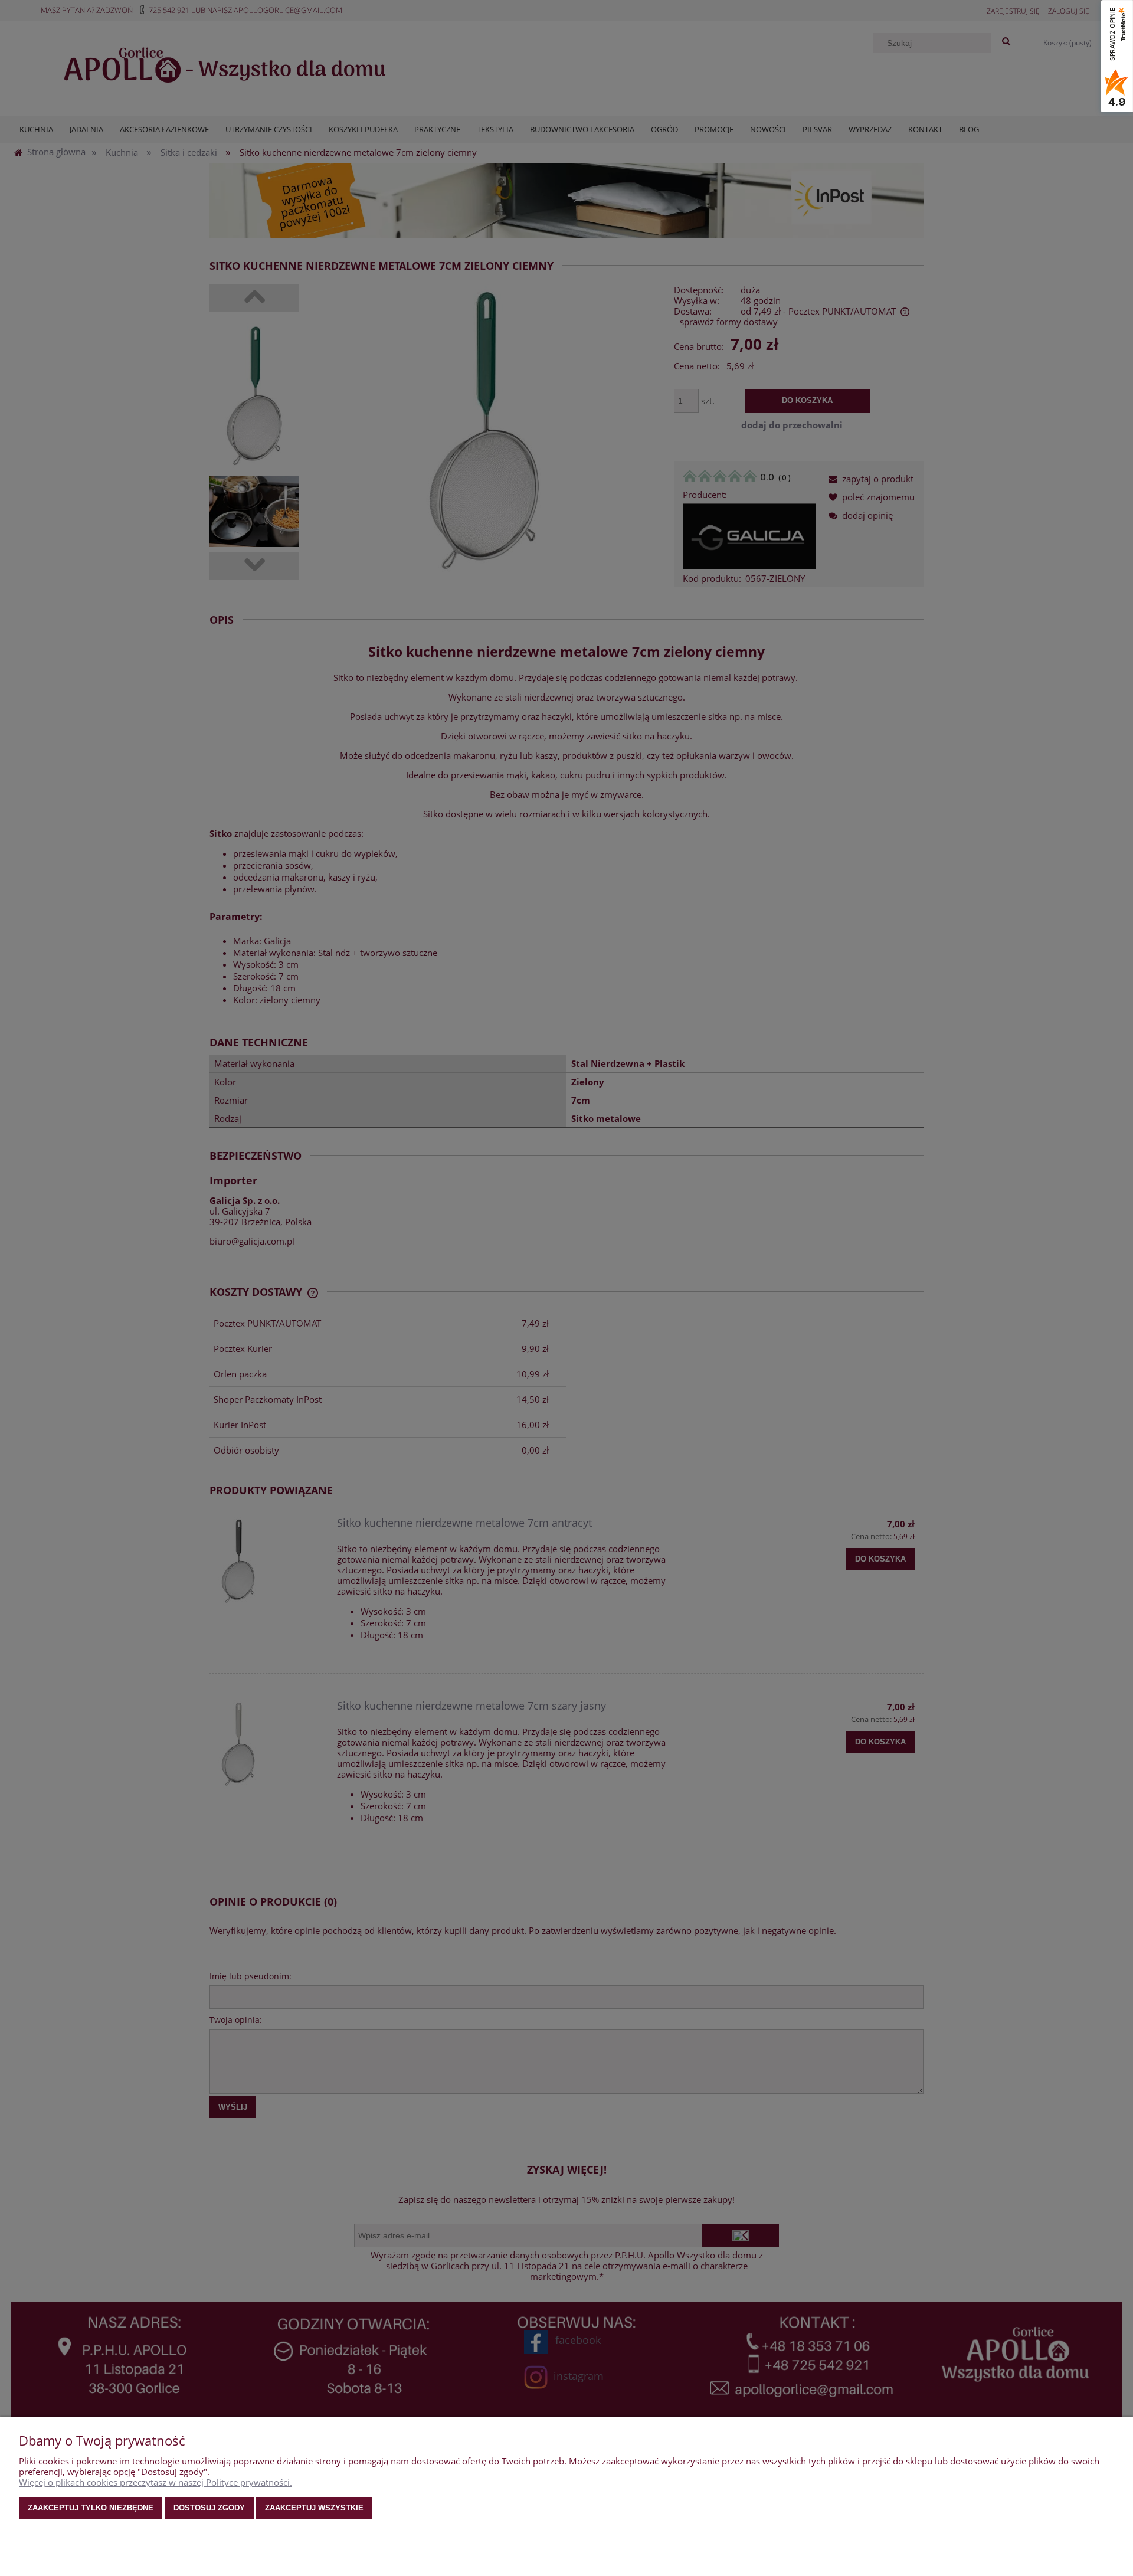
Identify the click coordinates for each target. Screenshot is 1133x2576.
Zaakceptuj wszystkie (314, 2508)
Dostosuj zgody (209, 2508)
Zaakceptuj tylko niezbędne (91, 2508)
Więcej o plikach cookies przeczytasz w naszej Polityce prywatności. (155, 2482)
